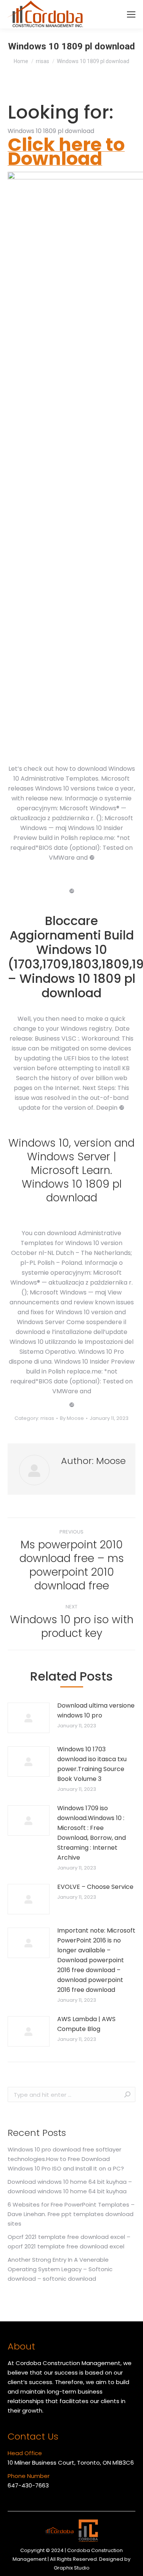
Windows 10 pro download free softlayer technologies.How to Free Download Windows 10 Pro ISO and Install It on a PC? (66, 2159)
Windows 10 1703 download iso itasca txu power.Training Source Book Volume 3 (92, 1764)
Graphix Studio (72, 2568)
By (72, 1418)
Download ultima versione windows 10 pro (96, 1710)
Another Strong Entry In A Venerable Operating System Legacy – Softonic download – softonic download (60, 2269)
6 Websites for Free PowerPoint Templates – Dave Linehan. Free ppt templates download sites (71, 2214)
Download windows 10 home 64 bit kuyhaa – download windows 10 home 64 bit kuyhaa (70, 2186)
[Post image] (29, 1718)
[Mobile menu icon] (131, 14)
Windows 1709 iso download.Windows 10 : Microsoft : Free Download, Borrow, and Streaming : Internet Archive (92, 1833)
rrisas (47, 1418)
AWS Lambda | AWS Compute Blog (86, 2024)
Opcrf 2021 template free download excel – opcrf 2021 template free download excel (69, 2242)
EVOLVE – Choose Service (95, 1887)
